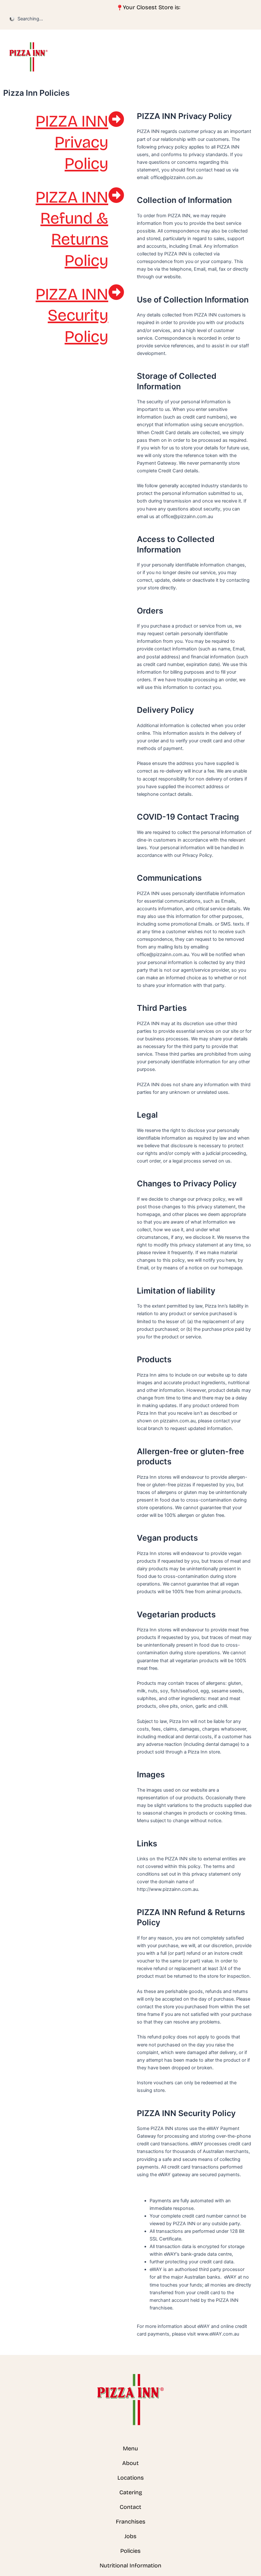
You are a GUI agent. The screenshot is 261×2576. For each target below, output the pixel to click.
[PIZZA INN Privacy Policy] (116, 119)
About (130, 2463)
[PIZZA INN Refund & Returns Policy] (116, 195)
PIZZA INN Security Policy (72, 316)
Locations (131, 2478)
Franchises (131, 2522)
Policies (130, 2551)
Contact (130, 2507)
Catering (131, 2492)
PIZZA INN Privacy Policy (72, 142)
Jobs (130, 2536)
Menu (130, 2448)
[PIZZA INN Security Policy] (116, 292)
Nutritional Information (130, 2566)
